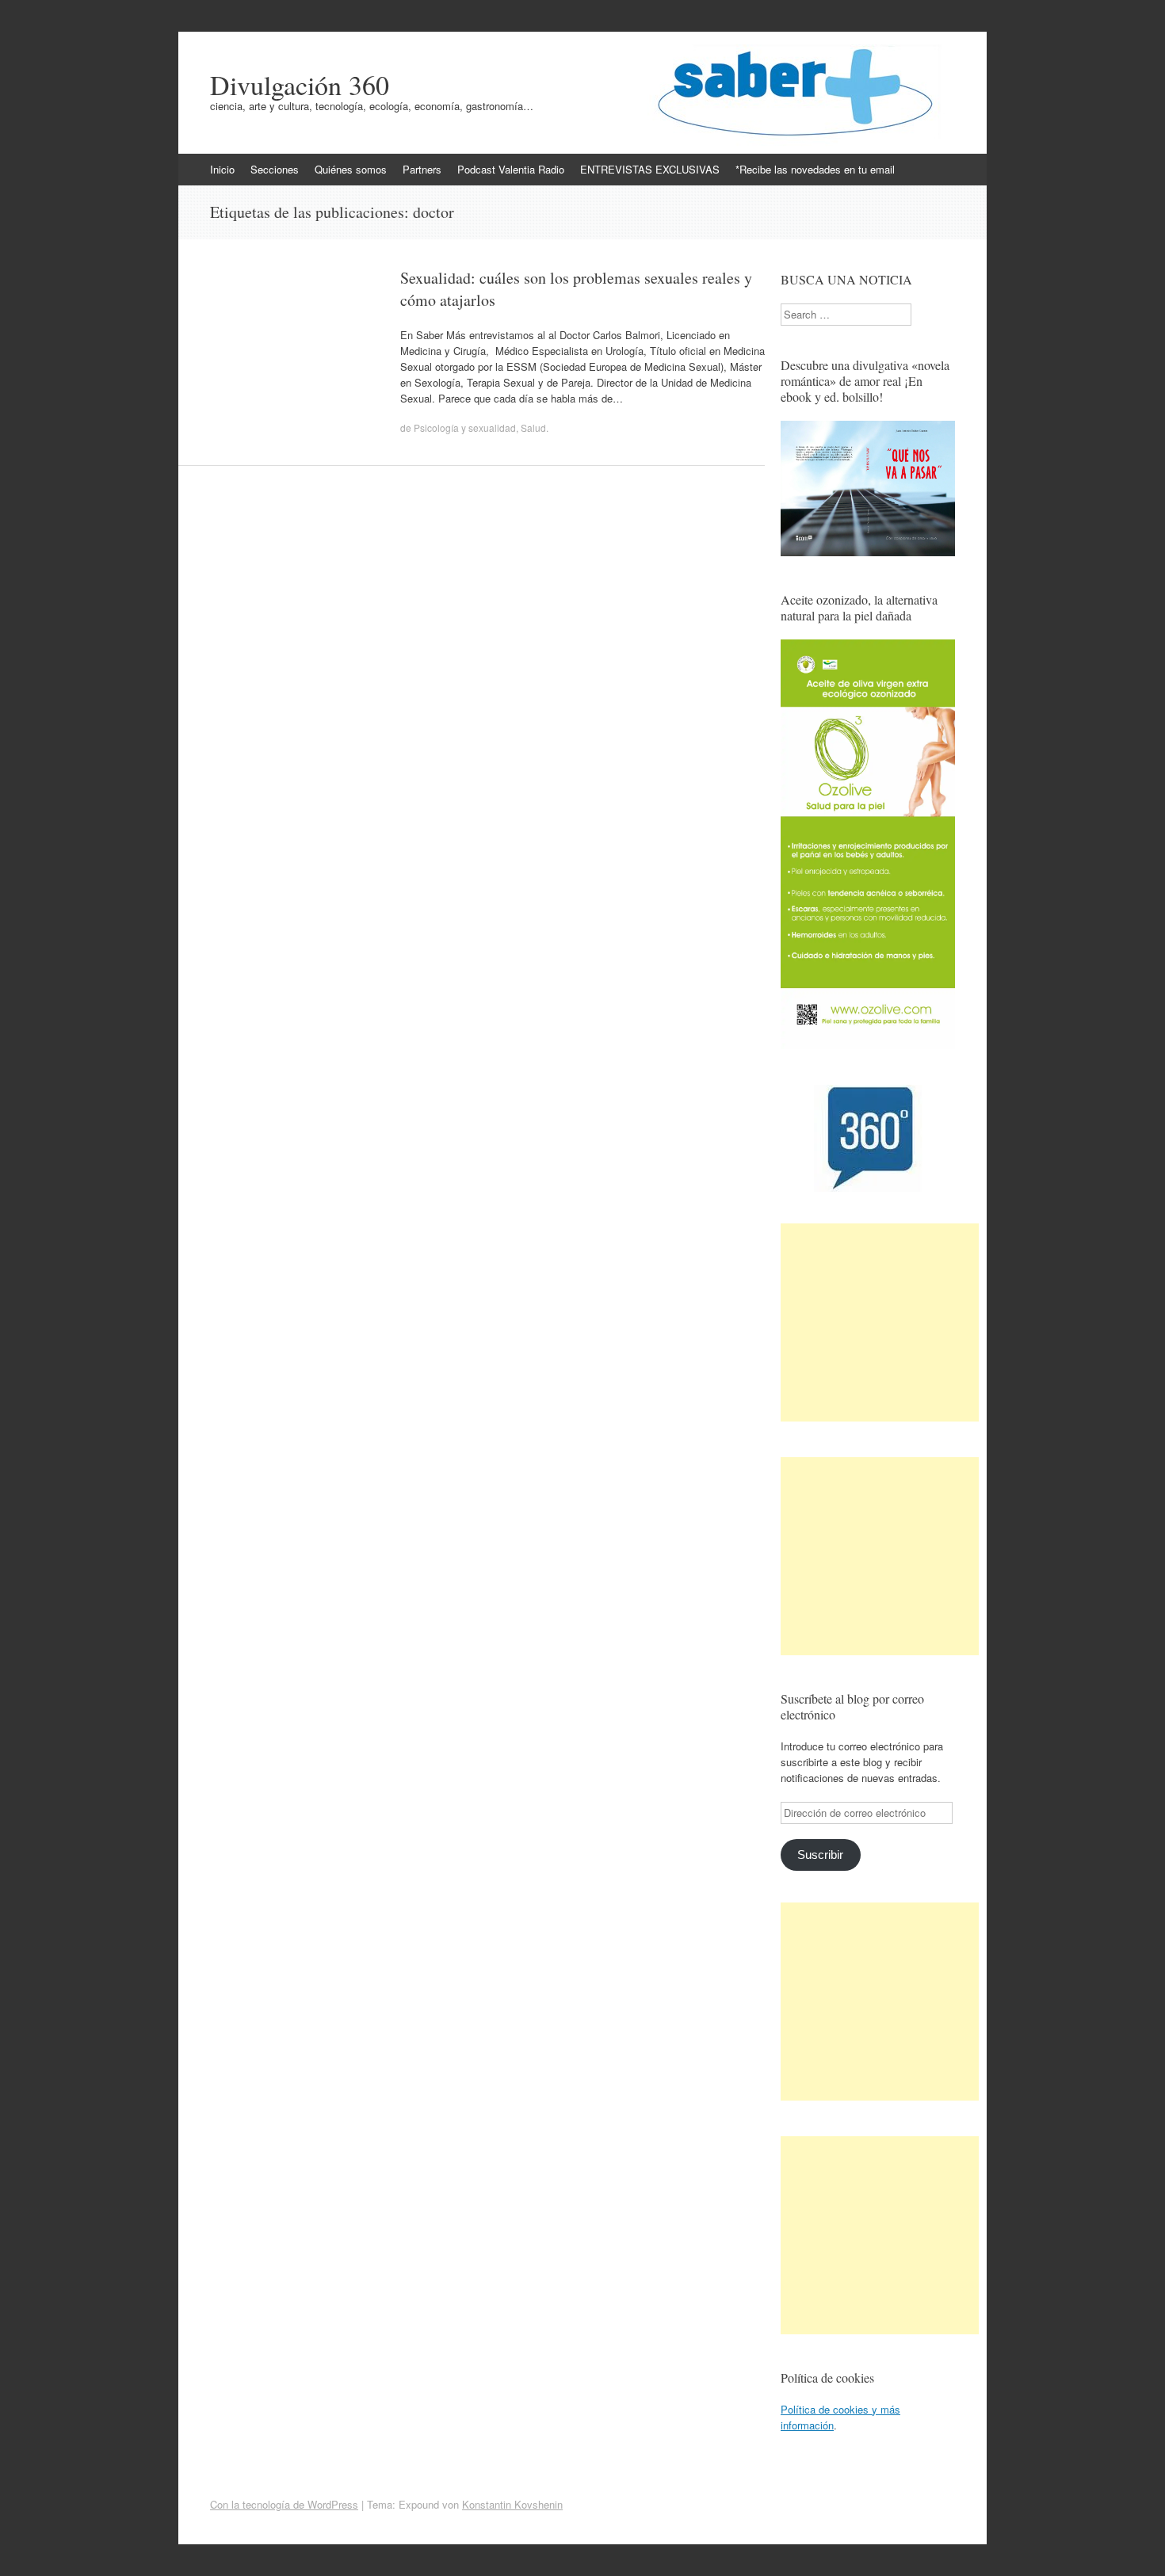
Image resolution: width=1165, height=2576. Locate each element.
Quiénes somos (351, 169)
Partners (422, 169)
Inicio (222, 169)
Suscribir (820, 1855)
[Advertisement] (880, 1322)
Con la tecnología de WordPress (284, 2504)
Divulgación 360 (300, 85)
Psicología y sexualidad (465, 427)
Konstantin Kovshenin (512, 2504)
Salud (533, 427)
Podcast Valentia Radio (511, 169)
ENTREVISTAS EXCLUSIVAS (650, 169)
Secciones (275, 169)
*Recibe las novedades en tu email (815, 169)
